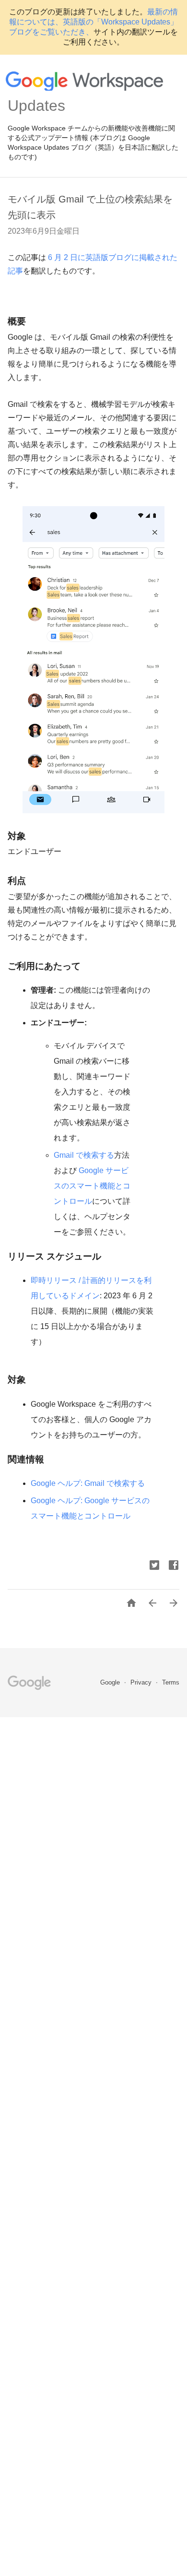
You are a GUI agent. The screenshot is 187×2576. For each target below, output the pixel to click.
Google (111, 1682)
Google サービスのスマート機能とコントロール (92, 1186)
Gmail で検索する (84, 1155)
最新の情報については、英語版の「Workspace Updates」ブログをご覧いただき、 (93, 22)
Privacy (142, 1682)
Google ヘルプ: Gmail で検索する (88, 1483)
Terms (171, 1682)
